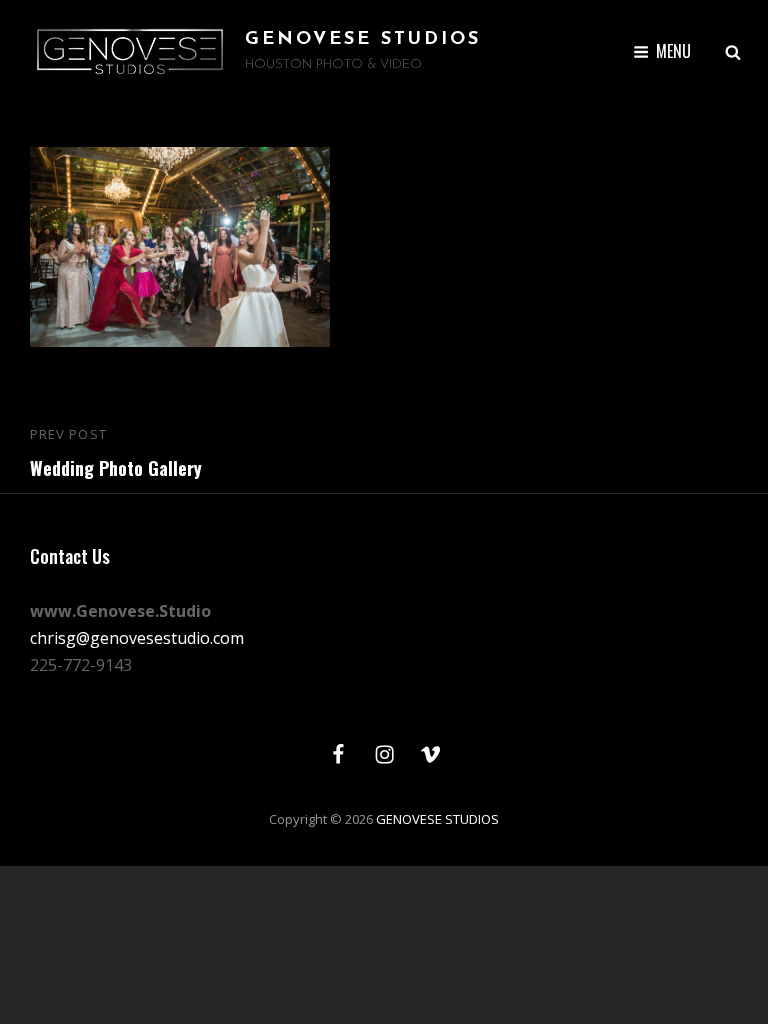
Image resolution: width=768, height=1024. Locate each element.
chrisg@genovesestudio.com (137, 638)
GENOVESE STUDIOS (363, 40)
